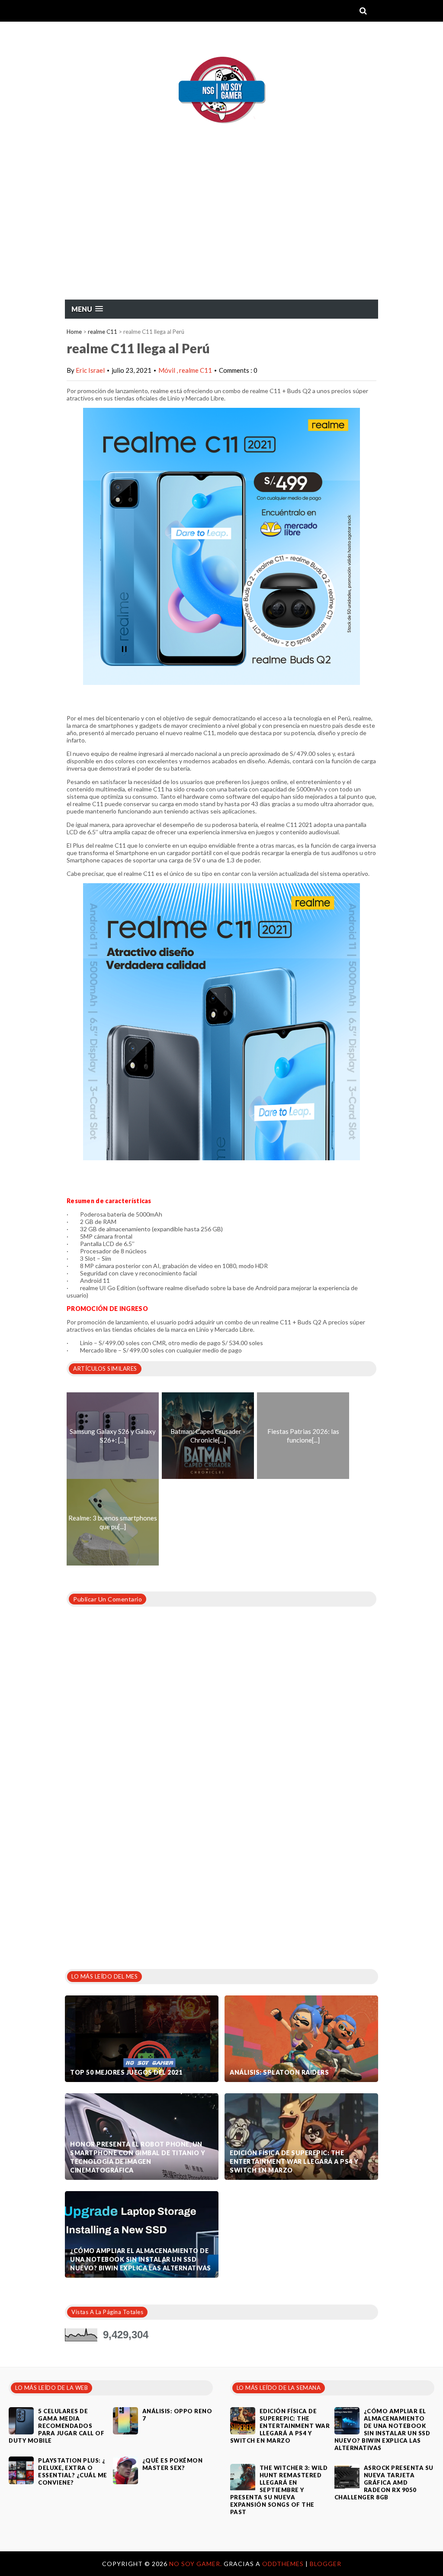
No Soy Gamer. (196, 2564)
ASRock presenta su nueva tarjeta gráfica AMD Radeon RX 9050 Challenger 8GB (384, 2482)
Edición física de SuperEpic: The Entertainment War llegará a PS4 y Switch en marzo (294, 2161)
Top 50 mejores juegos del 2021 (126, 2072)
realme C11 (103, 332)
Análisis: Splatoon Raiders (279, 2072)
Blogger (326, 2564)
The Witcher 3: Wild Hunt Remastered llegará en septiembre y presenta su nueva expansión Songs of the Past (279, 2490)
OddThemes (283, 2564)
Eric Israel (90, 370)
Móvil (167, 370)
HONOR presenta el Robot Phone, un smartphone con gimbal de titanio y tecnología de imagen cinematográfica (138, 2157)
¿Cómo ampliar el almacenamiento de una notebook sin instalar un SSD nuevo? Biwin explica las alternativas (141, 2259)
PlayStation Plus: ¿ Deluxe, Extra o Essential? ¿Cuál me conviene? (73, 2471)
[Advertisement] (221, 234)
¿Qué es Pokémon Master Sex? (173, 2464)
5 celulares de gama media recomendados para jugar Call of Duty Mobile (56, 2426)
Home (74, 332)
